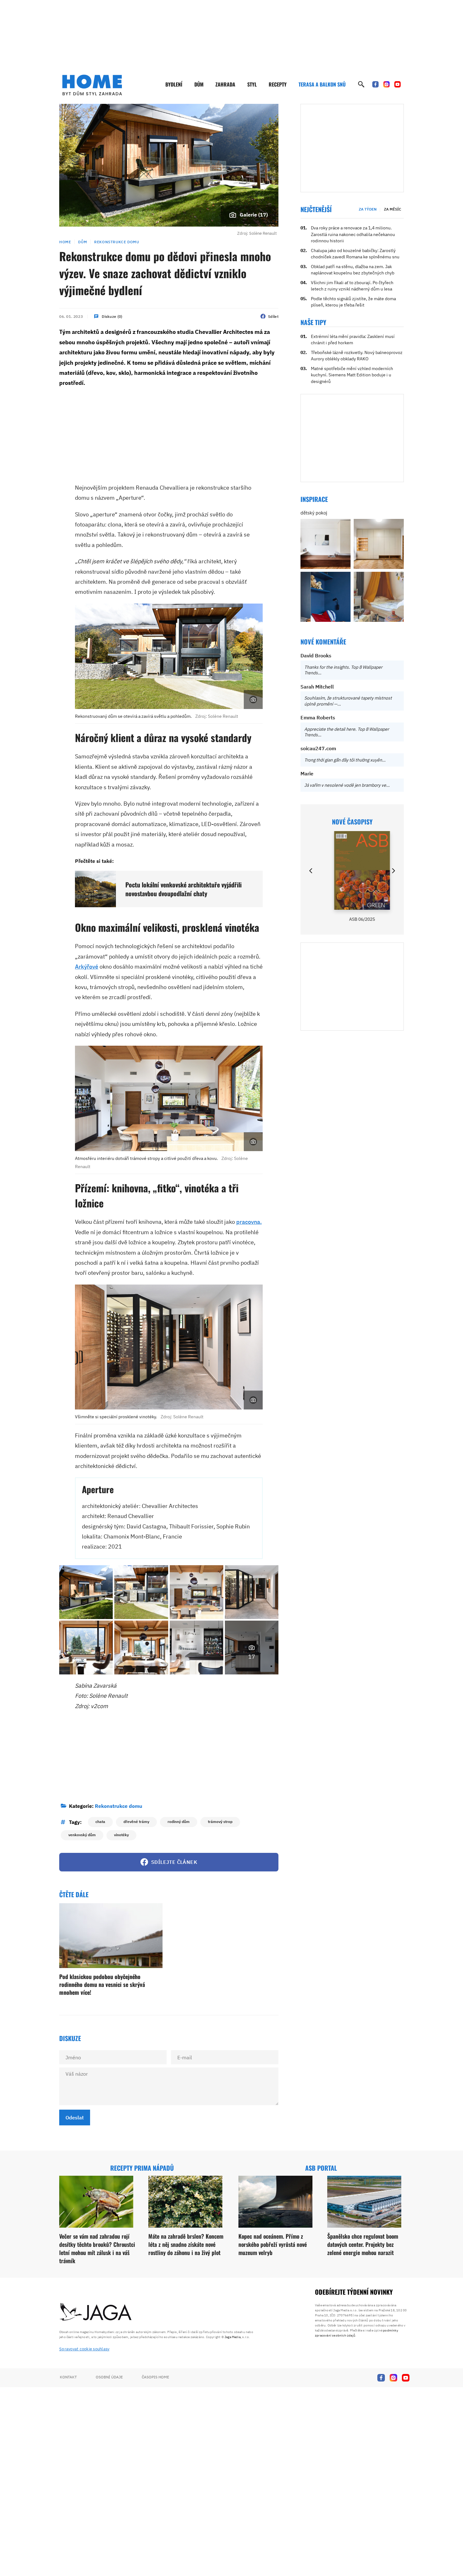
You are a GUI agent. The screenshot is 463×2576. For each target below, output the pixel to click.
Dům (199, 84)
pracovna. (249, 1222)
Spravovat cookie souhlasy (84, 2349)
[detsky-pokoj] (326, 544)
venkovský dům (82, 1835)
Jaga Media (233, 2337)
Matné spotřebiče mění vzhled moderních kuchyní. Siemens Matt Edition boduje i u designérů (352, 375)
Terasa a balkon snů (322, 84)
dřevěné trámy (136, 1822)
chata (100, 1822)
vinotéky (121, 1835)
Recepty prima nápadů (142, 2168)
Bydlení (174, 84)
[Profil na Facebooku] (375, 84)
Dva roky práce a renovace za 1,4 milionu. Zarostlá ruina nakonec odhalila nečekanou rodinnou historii (353, 234)
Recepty (278, 84)
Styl (252, 84)
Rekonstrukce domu (117, 242)
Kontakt (68, 2377)
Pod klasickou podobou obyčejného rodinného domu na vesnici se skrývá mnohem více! (102, 1984)
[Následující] (393, 871)
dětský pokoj (314, 513)
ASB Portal (321, 2168)
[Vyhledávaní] (361, 84)
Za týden (368, 209)
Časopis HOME (155, 2377)
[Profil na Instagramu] (386, 84)
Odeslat (75, 2118)
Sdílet (273, 316)
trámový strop (220, 1822)
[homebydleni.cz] (92, 85)
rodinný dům (179, 1822)
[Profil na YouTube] (397, 84)
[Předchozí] (311, 871)
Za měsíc (393, 209)
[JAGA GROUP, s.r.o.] (96, 2312)
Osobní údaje (109, 2377)
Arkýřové (87, 967)
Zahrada (225, 84)
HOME (65, 242)
